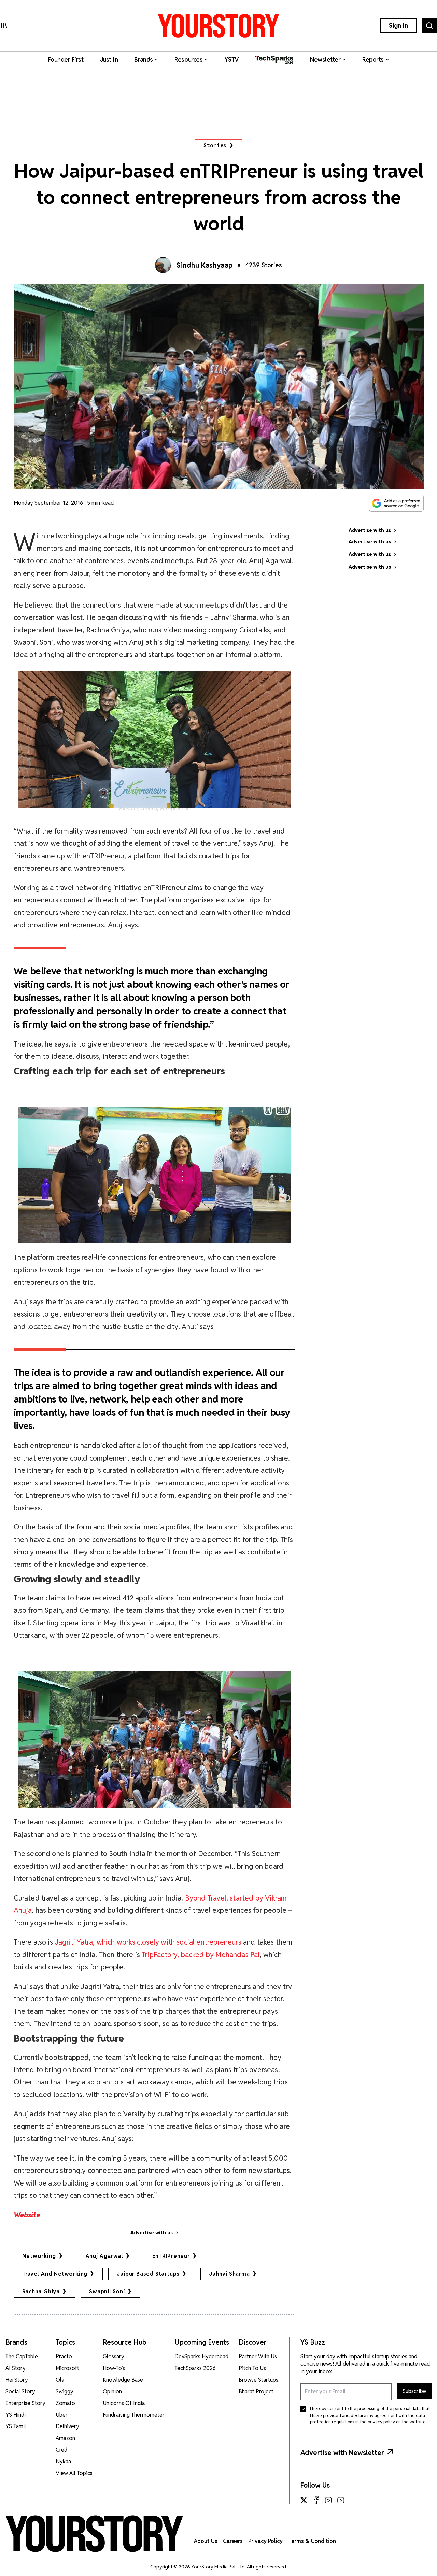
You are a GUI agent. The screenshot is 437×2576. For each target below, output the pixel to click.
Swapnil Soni (107, 2292)
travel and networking (55, 2274)
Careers (233, 2541)
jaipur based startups (148, 2274)
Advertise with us (152, 2233)
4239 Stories (264, 265)
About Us (206, 2541)
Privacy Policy (265, 2541)
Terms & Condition (312, 2541)
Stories (215, 146)
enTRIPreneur (171, 2256)
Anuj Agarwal (104, 2256)
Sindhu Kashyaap (205, 265)
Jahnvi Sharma (229, 2274)
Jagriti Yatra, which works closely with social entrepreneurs (148, 1942)
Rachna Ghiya (41, 2292)
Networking (39, 2256)
